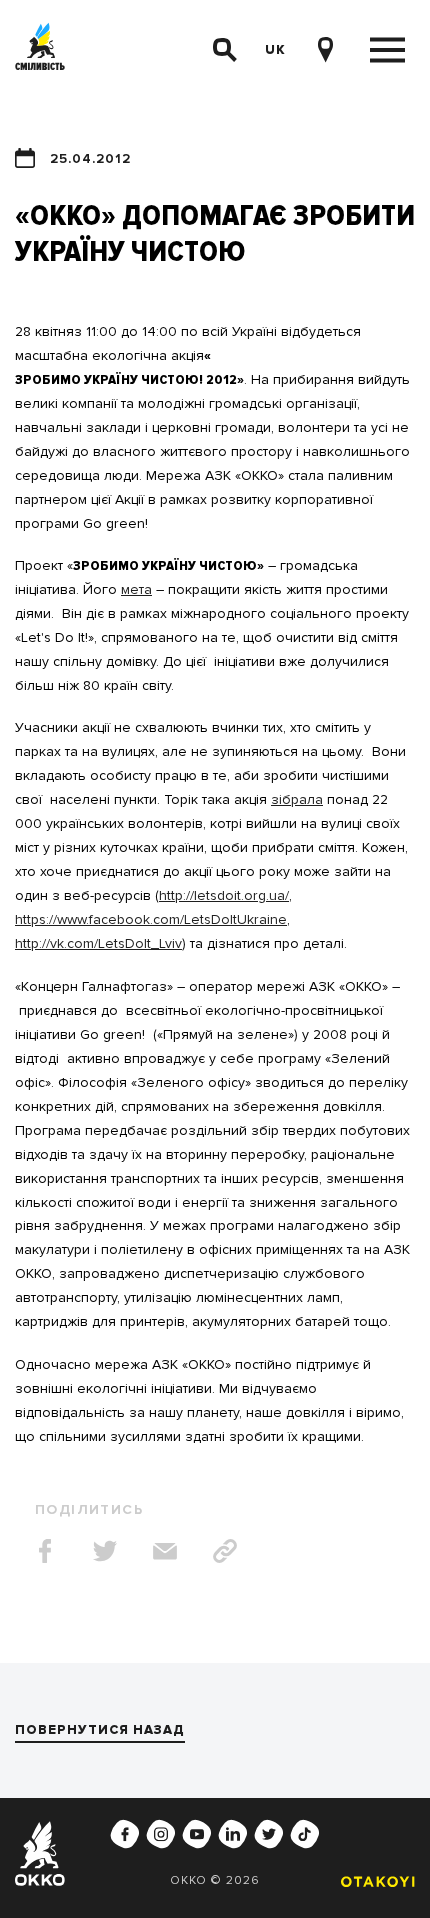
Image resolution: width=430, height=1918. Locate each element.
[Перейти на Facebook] (125, 1834)
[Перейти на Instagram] (161, 1834)
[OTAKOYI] (373, 1881)
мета (136, 589)
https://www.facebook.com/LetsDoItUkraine (151, 919)
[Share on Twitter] (105, 1551)
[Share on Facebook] (45, 1551)
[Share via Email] (165, 1551)
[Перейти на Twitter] (269, 1834)
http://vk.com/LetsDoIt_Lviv (98, 943)
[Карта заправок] (325, 50)
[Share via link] (225, 1551)
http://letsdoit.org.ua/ (224, 895)
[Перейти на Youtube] (197, 1834)
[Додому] (40, 50)
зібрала (297, 799)
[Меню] (387, 50)
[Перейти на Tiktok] (305, 1834)
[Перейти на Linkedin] (233, 1834)
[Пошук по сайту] (225, 50)
